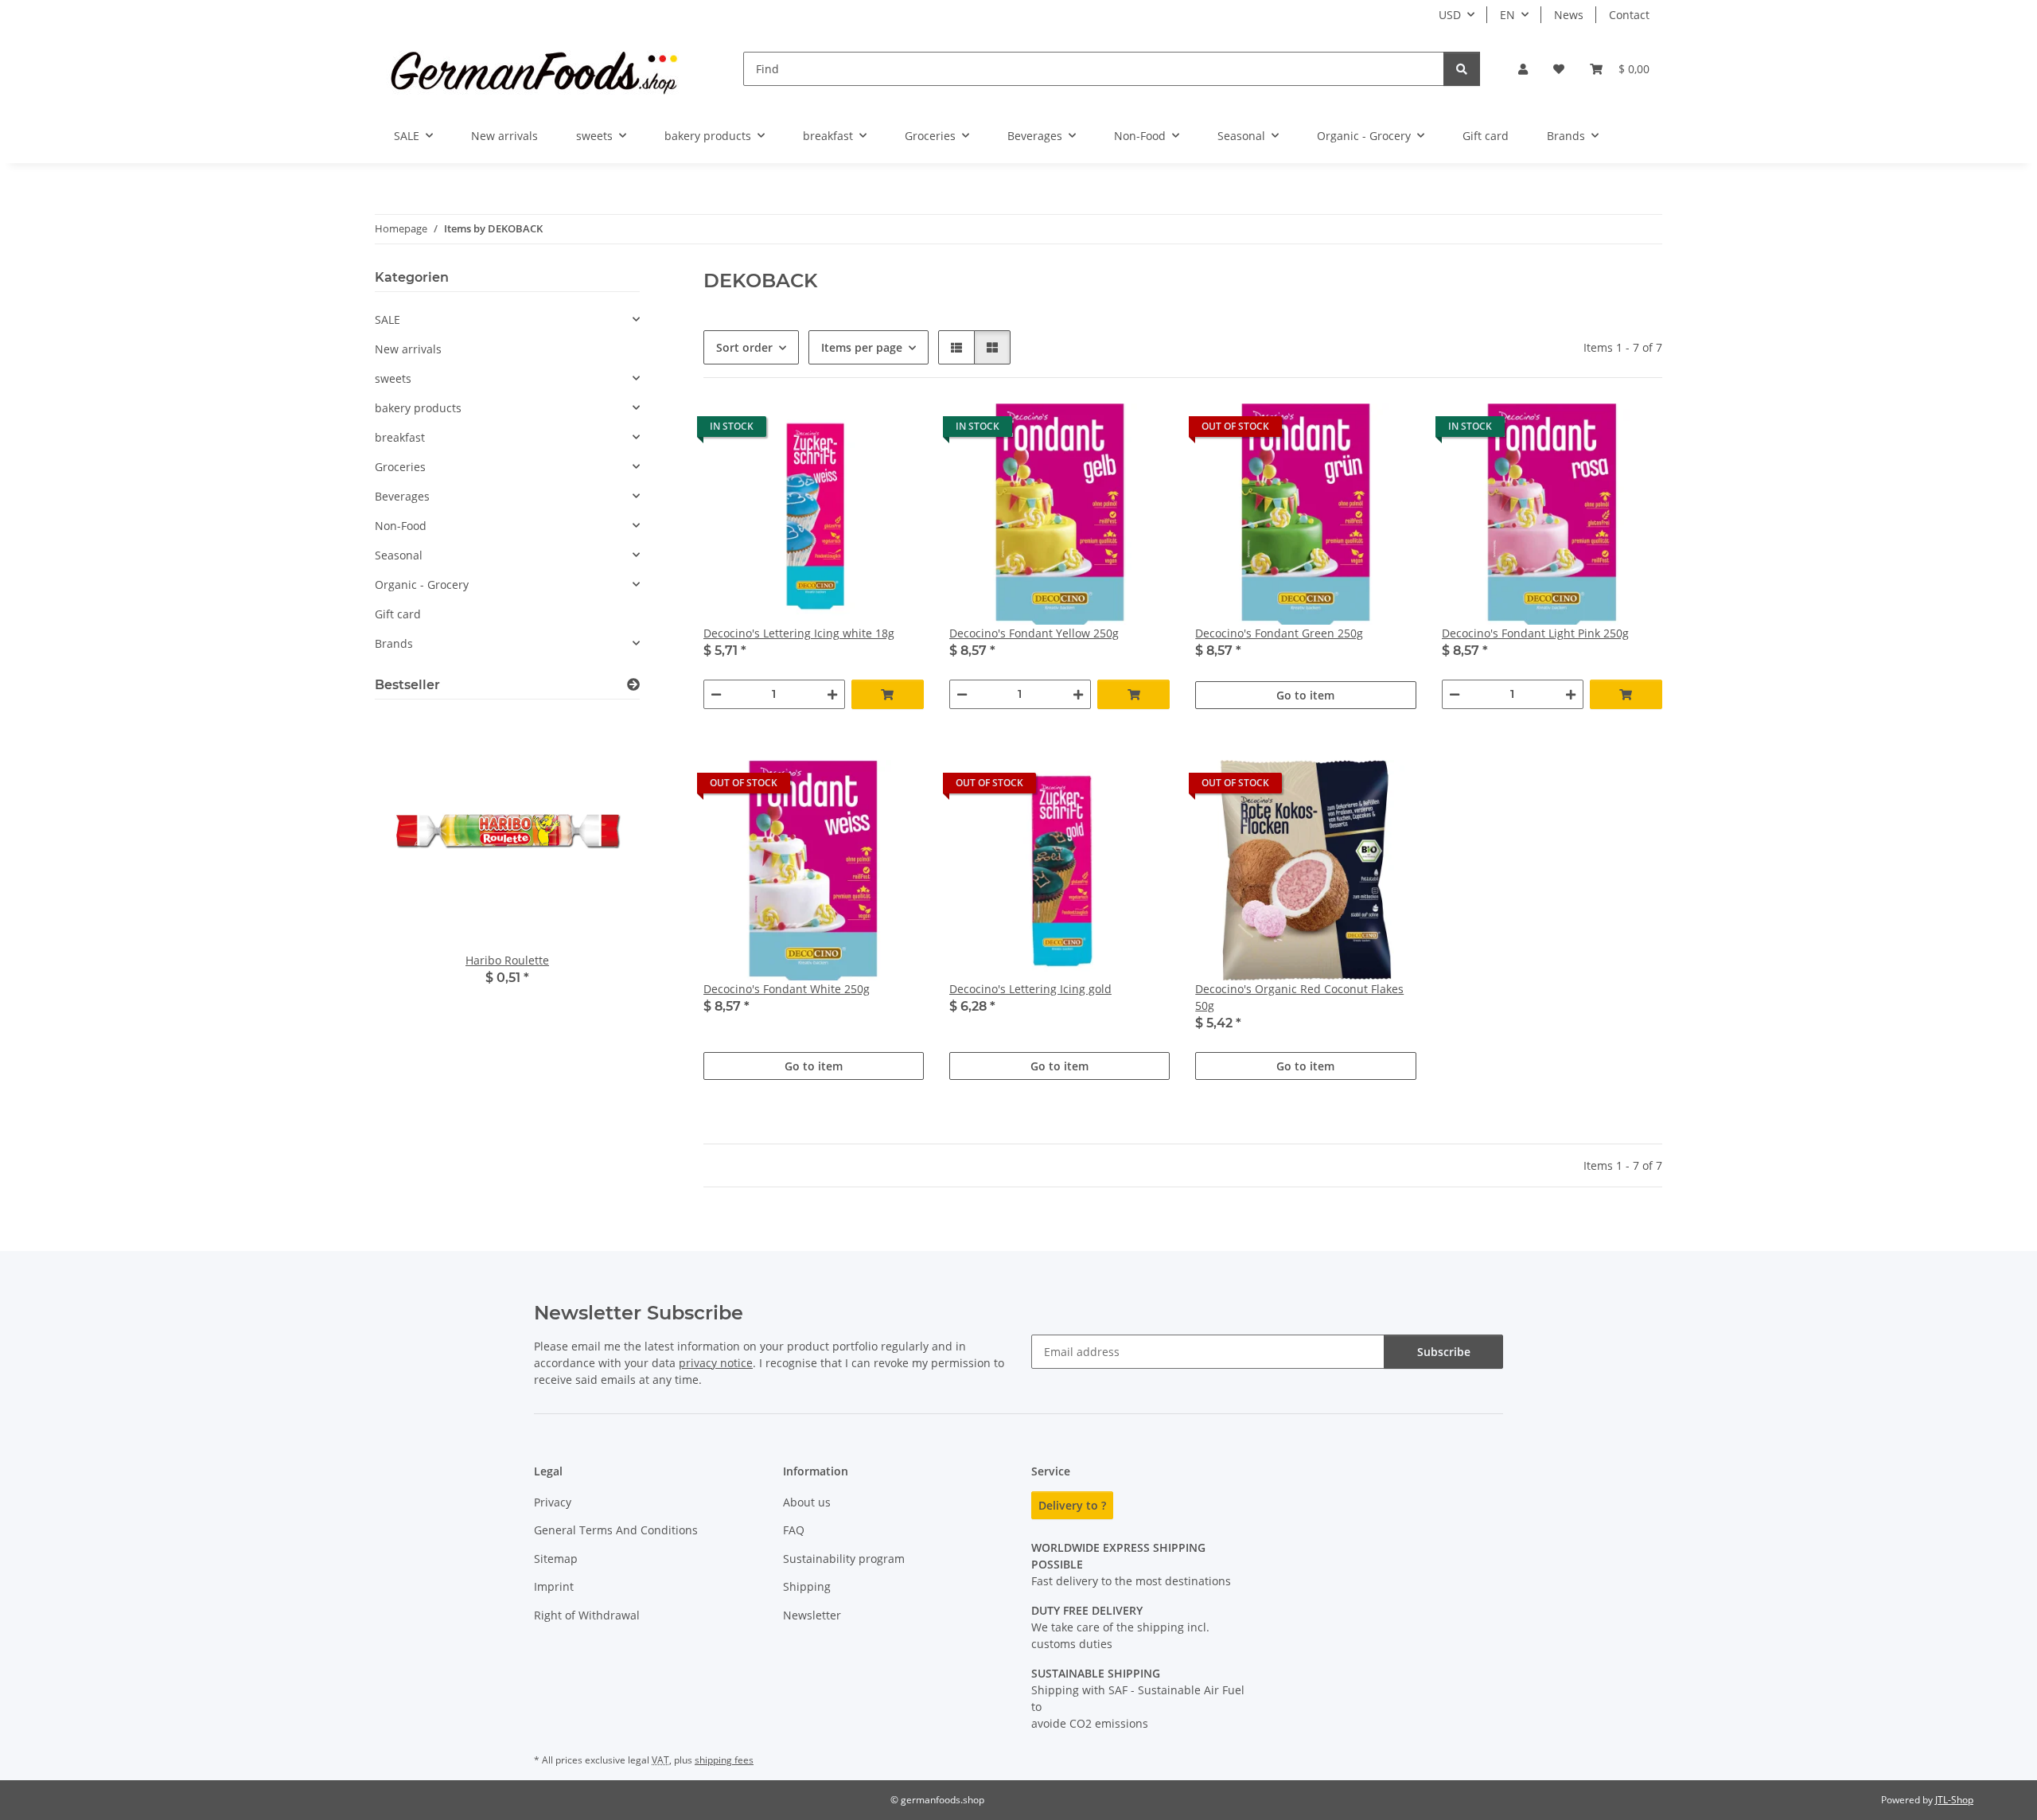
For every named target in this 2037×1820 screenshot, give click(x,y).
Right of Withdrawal (587, 1615)
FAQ (794, 1530)
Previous (414, 869)
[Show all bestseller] (633, 685)
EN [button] (1507, 15)
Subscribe (1444, 1352)
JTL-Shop (1954, 1800)
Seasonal (399, 555)
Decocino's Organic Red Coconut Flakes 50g (1299, 997)
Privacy (553, 1502)
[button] (1523, 69)
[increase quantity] (832, 694)
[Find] (1462, 69)
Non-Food (401, 526)
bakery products (418, 408)
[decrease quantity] (716, 694)
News (1569, 15)
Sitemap (556, 1559)
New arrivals (408, 349)
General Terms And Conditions (616, 1530)
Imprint (554, 1586)
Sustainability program (844, 1559)
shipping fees (724, 1760)
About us (807, 1502)
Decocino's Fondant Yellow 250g (1034, 633)
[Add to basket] (888, 694)
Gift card (398, 614)
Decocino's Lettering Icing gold (1030, 989)
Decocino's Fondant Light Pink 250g (1535, 633)
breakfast (400, 437)
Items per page (862, 347)
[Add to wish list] (897, 431)
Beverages (402, 496)
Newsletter (812, 1615)
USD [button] (1450, 15)
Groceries (400, 467)
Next (600, 869)
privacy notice (716, 1363)
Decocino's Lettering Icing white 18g (799, 633)
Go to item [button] (1305, 695)
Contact (1629, 15)
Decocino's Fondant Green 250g (1279, 633)
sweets (393, 378)
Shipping (807, 1586)
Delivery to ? (1072, 1505)
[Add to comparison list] (855, 431)
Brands (394, 643)
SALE (388, 320)
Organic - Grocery (422, 585)
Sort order (744, 347)
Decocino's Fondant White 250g (787, 989)
